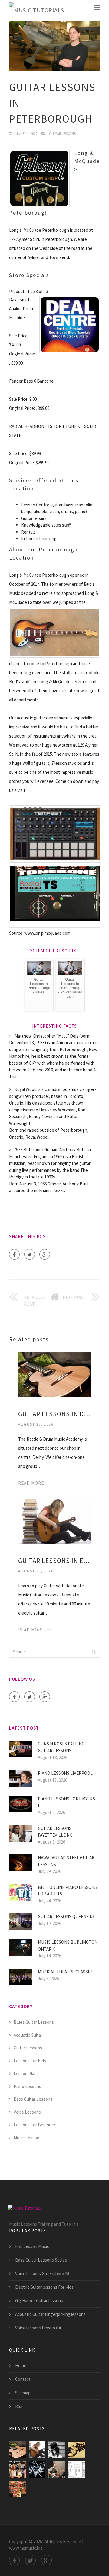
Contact (23, 2379)
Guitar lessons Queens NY (66, 1916)
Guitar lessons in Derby (54, 1414)
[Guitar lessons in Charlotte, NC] (57, 2450)
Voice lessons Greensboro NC (43, 2273)
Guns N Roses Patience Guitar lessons (62, 1747)
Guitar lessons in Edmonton (54, 1561)
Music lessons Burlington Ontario (68, 1946)
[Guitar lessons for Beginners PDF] (76, 2469)
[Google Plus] (45, 1254)
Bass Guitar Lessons (33, 2099)
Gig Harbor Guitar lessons (39, 2301)
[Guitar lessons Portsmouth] (17, 2469)
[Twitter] (30, 1254)
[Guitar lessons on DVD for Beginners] (17, 2489)
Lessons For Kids (30, 2061)
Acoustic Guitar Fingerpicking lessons (50, 2314)
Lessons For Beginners (36, 2125)
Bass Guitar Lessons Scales (41, 2260)
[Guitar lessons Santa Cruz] (37, 2469)
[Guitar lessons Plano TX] (57, 2469)
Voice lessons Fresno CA (38, 2328)
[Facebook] (14, 1254)
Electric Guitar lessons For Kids (44, 2287)
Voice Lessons (27, 2112)
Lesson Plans (26, 2073)
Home (21, 2366)
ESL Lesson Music (32, 2246)
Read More (31, 1483)
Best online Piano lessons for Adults (67, 1891)
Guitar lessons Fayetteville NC (55, 1832)
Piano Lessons (27, 2086)
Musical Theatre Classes (65, 1972)
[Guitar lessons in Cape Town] (76, 2450)
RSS (19, 2406)
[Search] (94, 1652)
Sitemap (23, 2393)
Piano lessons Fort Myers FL (66, 1802)
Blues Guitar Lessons (34, 2022)
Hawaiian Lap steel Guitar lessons (66, 1861)
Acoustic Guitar (28, 2035)
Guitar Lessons (62, 134)
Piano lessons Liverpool (65, 1773)
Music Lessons (28, 2138)
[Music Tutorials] (37, 10)
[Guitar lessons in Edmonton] (54, 1521)
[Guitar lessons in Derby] (54, 1374)
